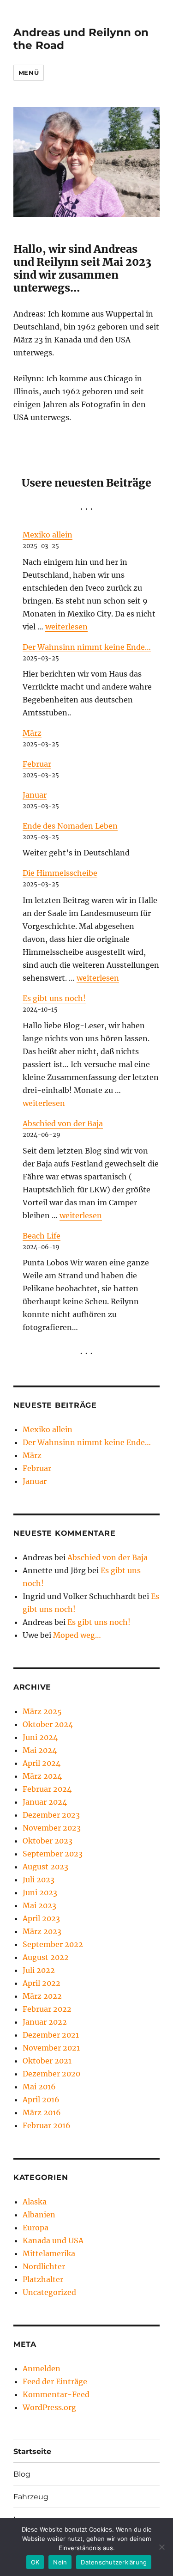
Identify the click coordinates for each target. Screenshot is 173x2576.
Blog (22, 2474)
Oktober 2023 (48, 1841)
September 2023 (53, 1854)
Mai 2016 (39, 2087)
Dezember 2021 (51, 2035)
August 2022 (46, 1957)
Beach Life (42, 1236)
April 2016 (41, 2100)
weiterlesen (66, 627)
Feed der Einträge (55, 2381)
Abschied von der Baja (63, 1123)
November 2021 (51, 2048)
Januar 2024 (45, 1802)
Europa (36, 2228)
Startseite (32, 2451)
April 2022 (42, 1983)
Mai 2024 (40, 1750)
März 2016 (42, 2112)
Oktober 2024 (48, 1724)
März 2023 (42, 1931)
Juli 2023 (39, 1880)
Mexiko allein (48, 535)
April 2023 (41, 1918)
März (32, 733)
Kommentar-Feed (56, 2394)
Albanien (39, 2215)
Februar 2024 (47, 1789)
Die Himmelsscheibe (60, 873)
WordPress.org (49, 2407)
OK (35, 2562)
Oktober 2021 (47, 2061)
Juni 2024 (40, 1737)
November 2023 (52, 1828)
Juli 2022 (39, 1970)
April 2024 (42, 1763)
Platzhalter (43, 2279)
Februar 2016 (47, 2125)
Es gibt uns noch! (54, 998)
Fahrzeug (31, 2497)
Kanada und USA (53, 2240)
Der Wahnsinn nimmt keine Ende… (87, 647)
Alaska (35, 2202)
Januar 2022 (45, 2022)
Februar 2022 (47, 2009)
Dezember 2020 (51, 2074)
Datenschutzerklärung (114, 2562)
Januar (35, 795)
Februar (37, 764)
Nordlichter (44, 2266)
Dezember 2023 (51, 1815)
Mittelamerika (49, 2253)
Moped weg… (77, 1635)
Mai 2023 (39, 1905)
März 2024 (42, 1776)
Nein (60, 2562)
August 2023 (45, 1867)
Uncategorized (49, 2292)
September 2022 (53, 1944)
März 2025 (42, 1711)
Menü (29, 73)
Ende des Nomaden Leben (70, 826)
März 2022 (42, 1996)
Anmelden (42, 2368)
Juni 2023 (40, 1892)
